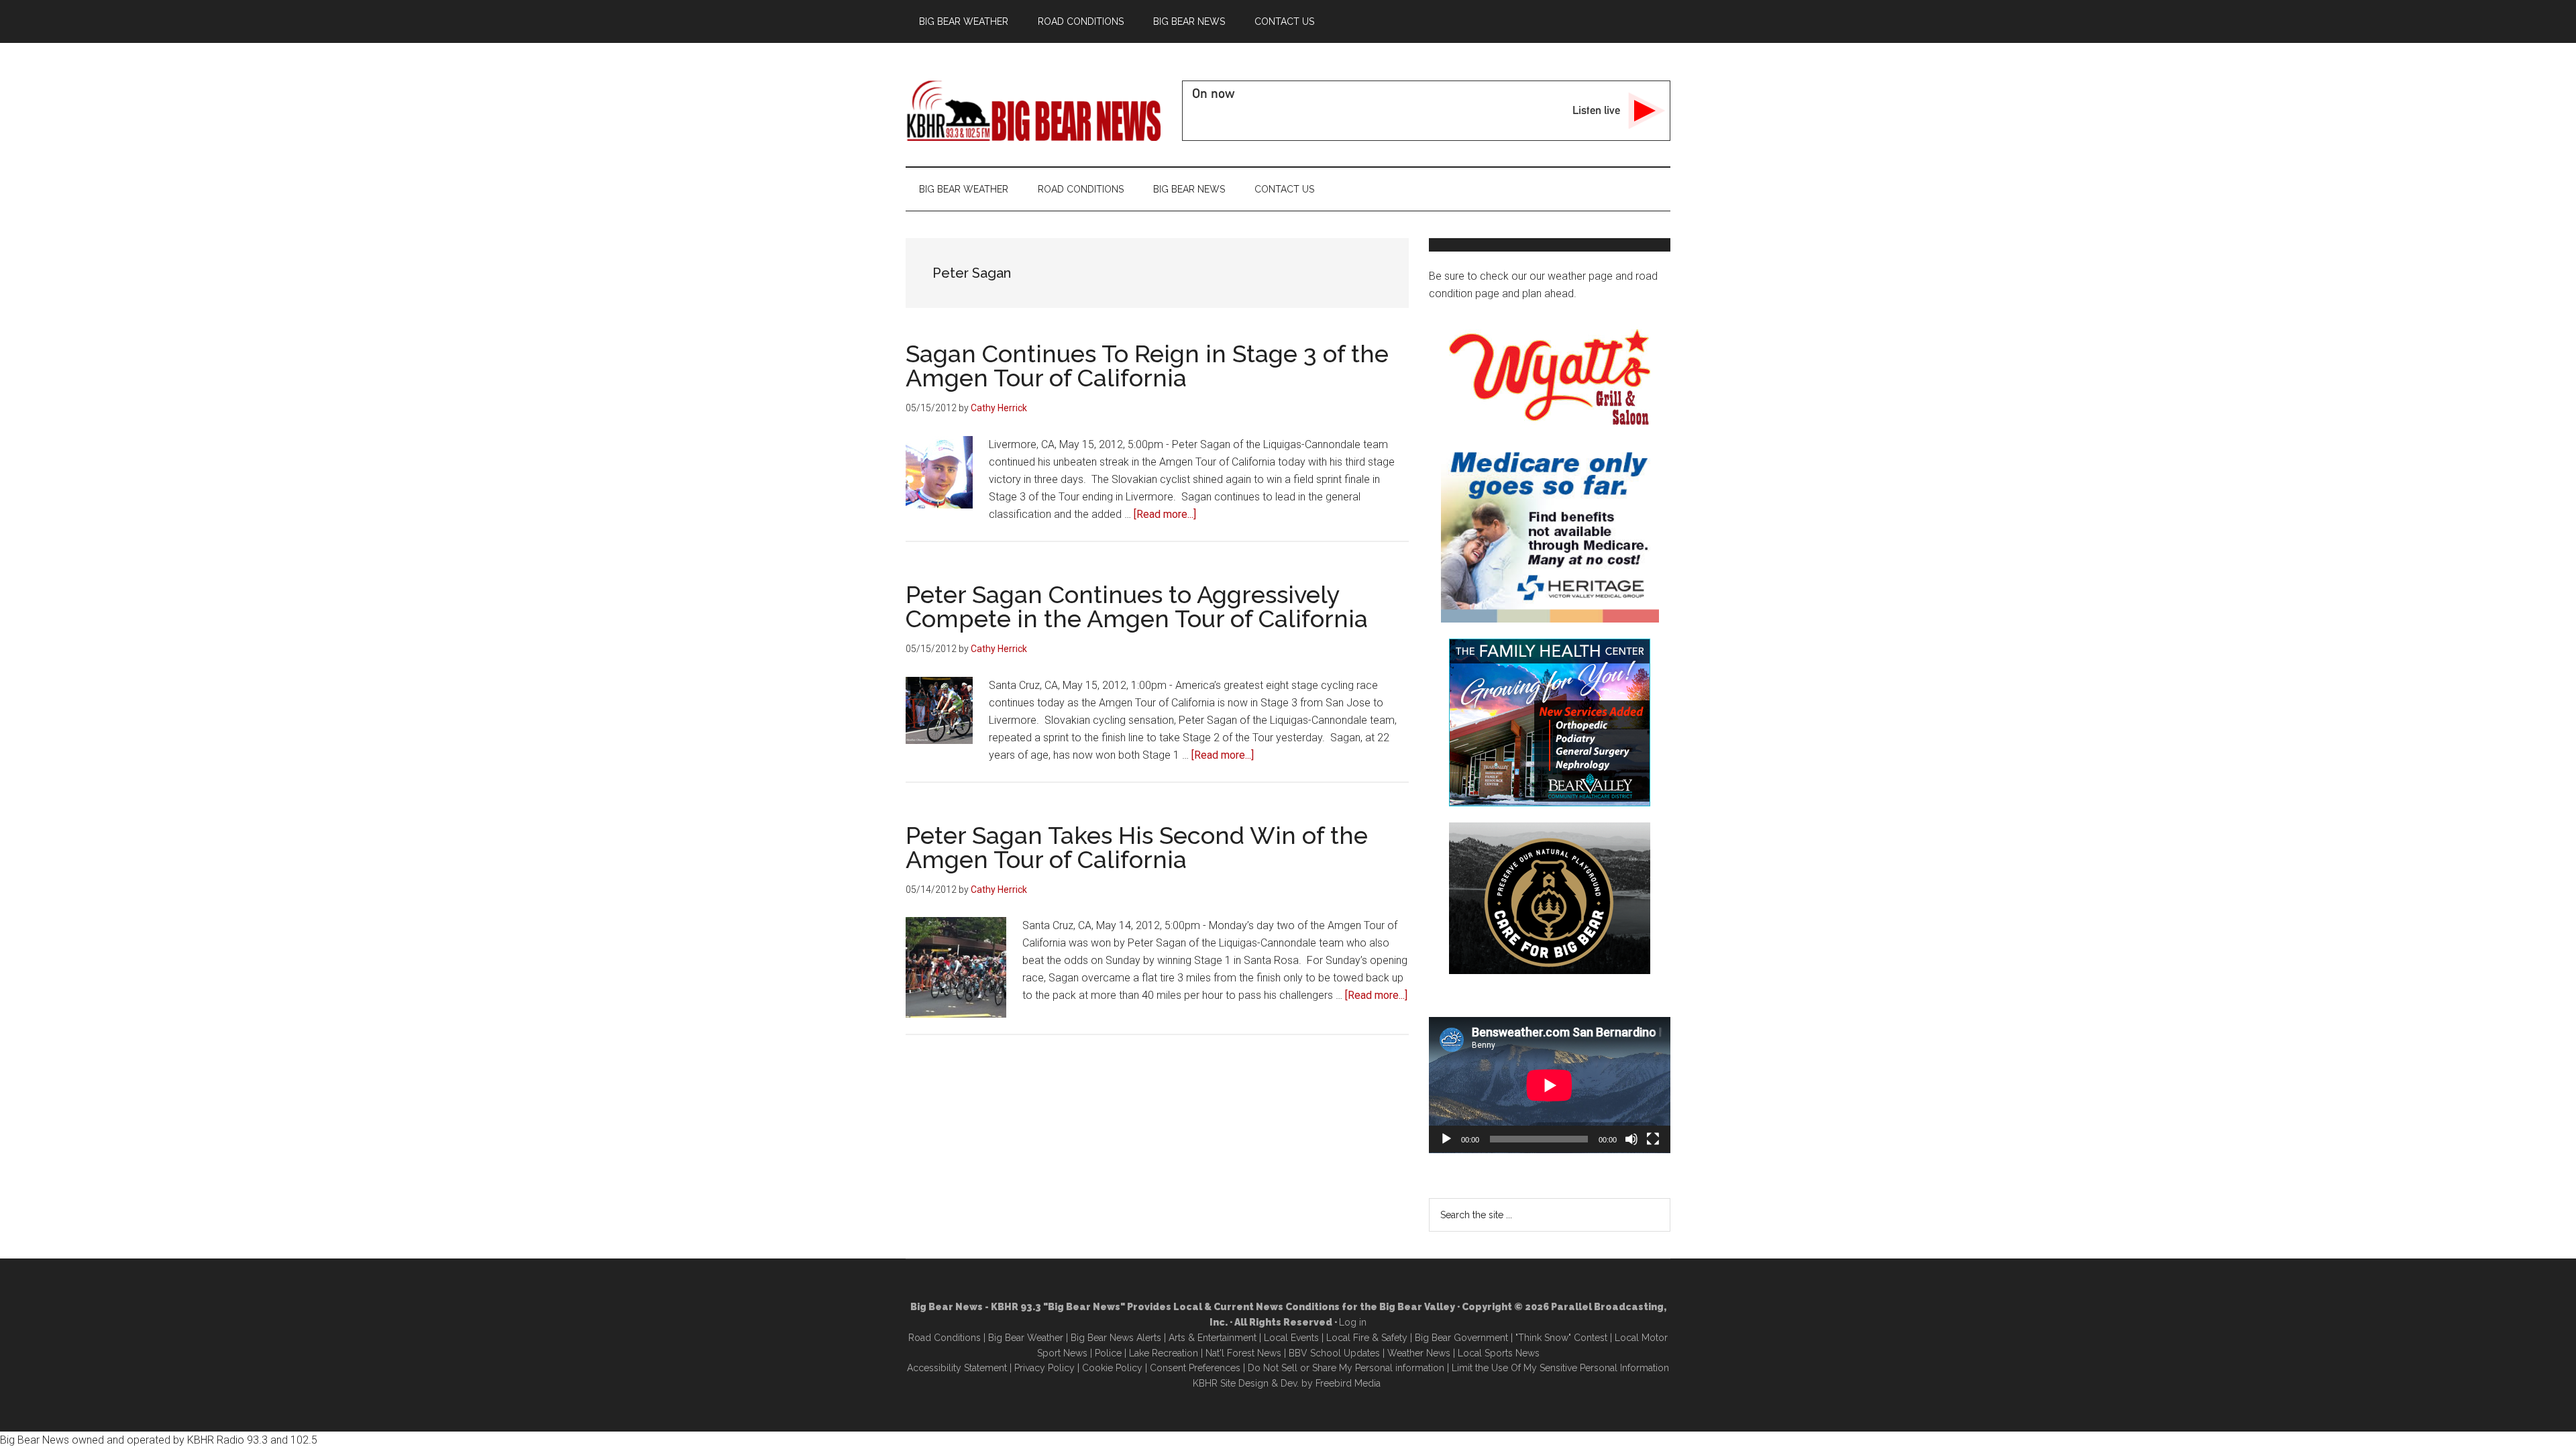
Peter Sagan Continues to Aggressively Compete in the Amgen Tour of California (1137, 606)
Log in (1353, 1322)
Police (1108, 1353)
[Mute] (1631, 1139)
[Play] (1446, 1139)
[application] (1550, 1085)
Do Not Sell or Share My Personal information (1346, 1368)
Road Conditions (945, 1338)
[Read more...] (1165, 514)
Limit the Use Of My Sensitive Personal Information (1560, 1368)
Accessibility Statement (957, 1368)
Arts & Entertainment (1213, 1338)
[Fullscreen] (1653, 1139)
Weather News (1419, 1353)
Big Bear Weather (1026, 1338)
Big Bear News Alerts (1116, 1338)
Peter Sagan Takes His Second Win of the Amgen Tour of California (1137, 847)
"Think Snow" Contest (1561, 1338)
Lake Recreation (1164, 1353)
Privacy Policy (1044, 1368)
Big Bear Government (1461, 1338)
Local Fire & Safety (1367, 1338)
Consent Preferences (1195, 1368)
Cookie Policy (1112, 1368)
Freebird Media (1348, 1383)
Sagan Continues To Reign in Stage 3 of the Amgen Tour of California (1147, 366)
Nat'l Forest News (1243, 1353)
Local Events (1291, 1338)
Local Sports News (1499, 1353)
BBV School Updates (1334, 1353)
